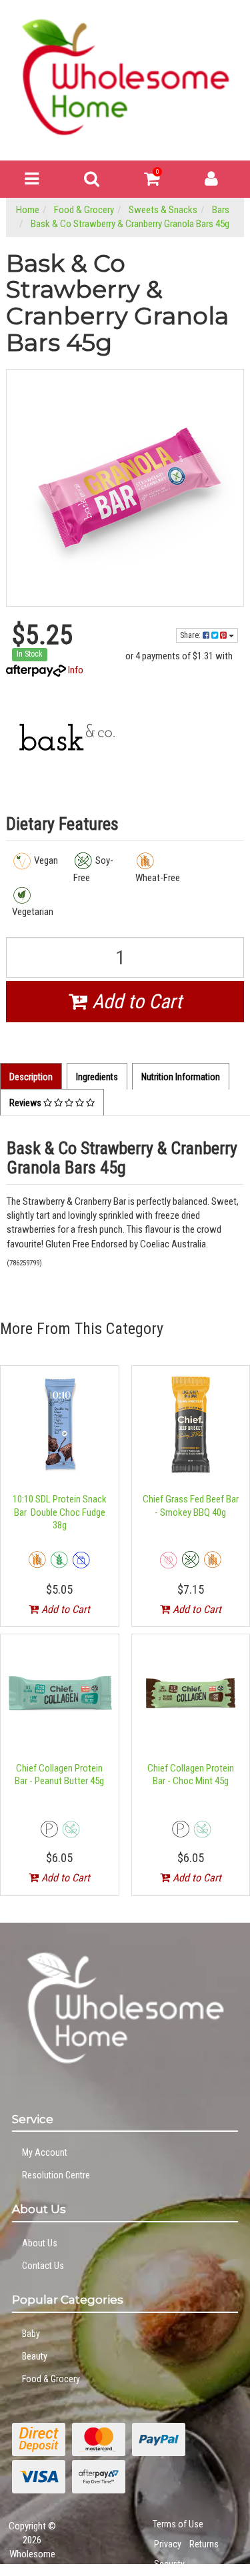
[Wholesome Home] (125, 77)
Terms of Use (178, 2524)
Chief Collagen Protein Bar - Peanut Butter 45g (59, 1775)
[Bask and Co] (66, 738)
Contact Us (43, 2266)
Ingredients (97, 1077)
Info (76, 670)
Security (169, 2564)
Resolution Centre (56, 2175)
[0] (152, 182)
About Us (40, 2243)
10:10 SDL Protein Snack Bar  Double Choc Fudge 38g (60, 1512)
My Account (45, 2152)
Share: (191, 635)
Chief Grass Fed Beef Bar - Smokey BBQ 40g (191, 1506)
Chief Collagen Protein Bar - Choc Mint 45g (191, 1775)
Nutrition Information (181, 1077)
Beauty (35, 2356)
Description (31, 1077)
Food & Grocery (51, 2379)
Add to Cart (135, 1001)
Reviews (26, 1103)
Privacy (168, 2544)
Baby (31, 2334)
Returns (204, 2544)
